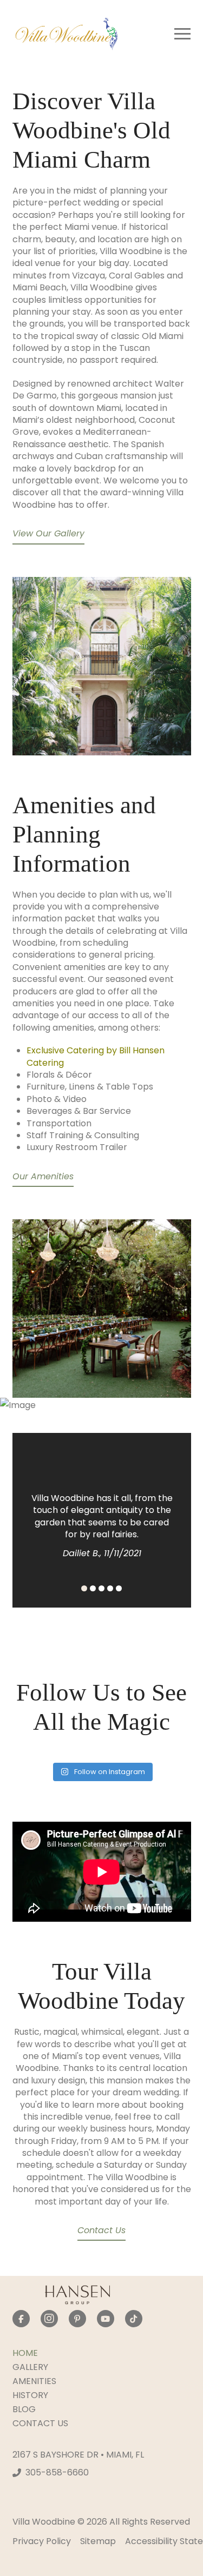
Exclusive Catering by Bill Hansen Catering (96, 1056)
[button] (182, 34)
